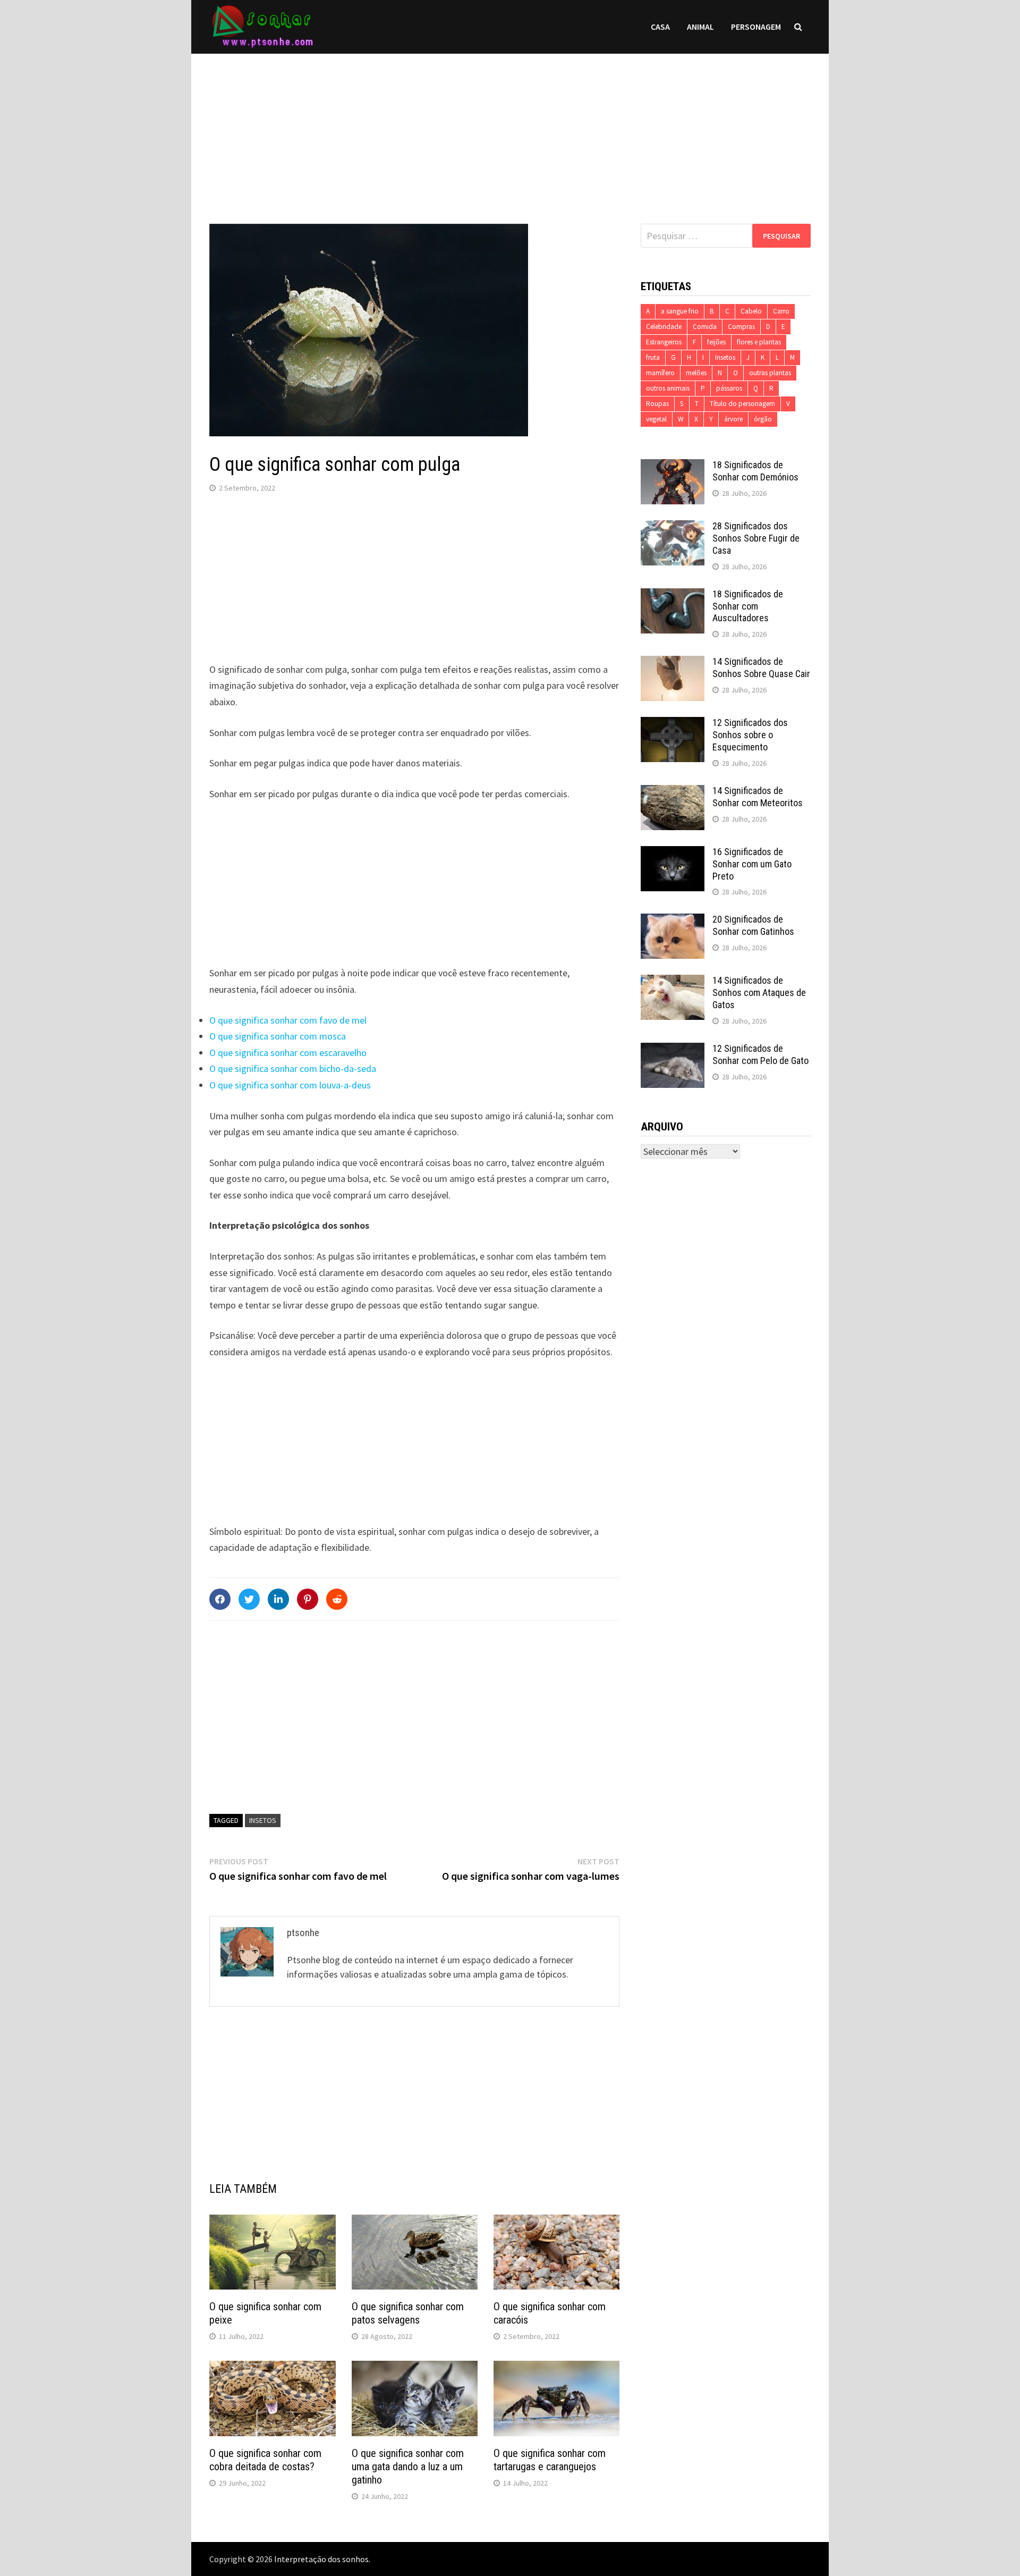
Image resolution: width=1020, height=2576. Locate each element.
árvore (733, 419)
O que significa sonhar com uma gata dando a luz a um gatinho (408, 2467)
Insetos (263, 1820)
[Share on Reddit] (337, 1599)
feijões (716, 342)
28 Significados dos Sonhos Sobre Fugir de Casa (756, 538)
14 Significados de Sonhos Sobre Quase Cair (761, 668)
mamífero (660, 373)
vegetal (656, 419)
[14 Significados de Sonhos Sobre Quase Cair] (673, 663)
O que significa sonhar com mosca (278, 1036)
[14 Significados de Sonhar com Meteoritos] (673, 792)
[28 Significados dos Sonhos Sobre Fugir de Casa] (673, 527)
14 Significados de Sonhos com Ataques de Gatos (759, 993)
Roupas (657, 404)
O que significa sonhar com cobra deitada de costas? (265, 2460)
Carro (781, 311)
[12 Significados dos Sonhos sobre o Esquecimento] (673, 724)
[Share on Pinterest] (308, 1599)
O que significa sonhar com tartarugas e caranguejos (550, 2460)
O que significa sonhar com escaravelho (288, 1053)
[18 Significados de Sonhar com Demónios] (673, 466)
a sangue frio (680, 311)
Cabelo (751, 311)
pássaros (729, 388)
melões (696, 373)
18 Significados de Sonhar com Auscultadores (748, 606)
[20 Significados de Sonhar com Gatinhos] (673, 921)
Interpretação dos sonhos (321, 2559)
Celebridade (664, 327)
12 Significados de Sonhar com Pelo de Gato (760, 1054)
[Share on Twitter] (249, 1599)
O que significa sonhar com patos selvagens (408, 2313)
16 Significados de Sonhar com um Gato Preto (752, 864)
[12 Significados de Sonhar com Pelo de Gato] (673, 1050)
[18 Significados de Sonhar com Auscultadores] (673, 596)
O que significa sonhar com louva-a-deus (290, 1085)
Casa (660, 27)
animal (700, 27)
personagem (756, 27)
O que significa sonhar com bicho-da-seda (293, 1069)
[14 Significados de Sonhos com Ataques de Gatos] (673, 982)
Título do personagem (742, 404)
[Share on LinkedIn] (278, 1599)
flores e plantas (759, 342)
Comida (705, 327)
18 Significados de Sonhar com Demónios (755, 471)
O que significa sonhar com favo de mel (288, 1020)
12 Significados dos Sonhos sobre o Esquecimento (750, 735)
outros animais (668, 388)
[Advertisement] (510, 128)
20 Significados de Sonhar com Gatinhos (753, 925)
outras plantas (770, 373)
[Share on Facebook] (220, 1599)
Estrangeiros (664, 342)
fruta (653, 357)
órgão (763, 419)
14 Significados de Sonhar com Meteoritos (758, 797)
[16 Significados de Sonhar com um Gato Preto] (673, 853)
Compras (741, 327)
